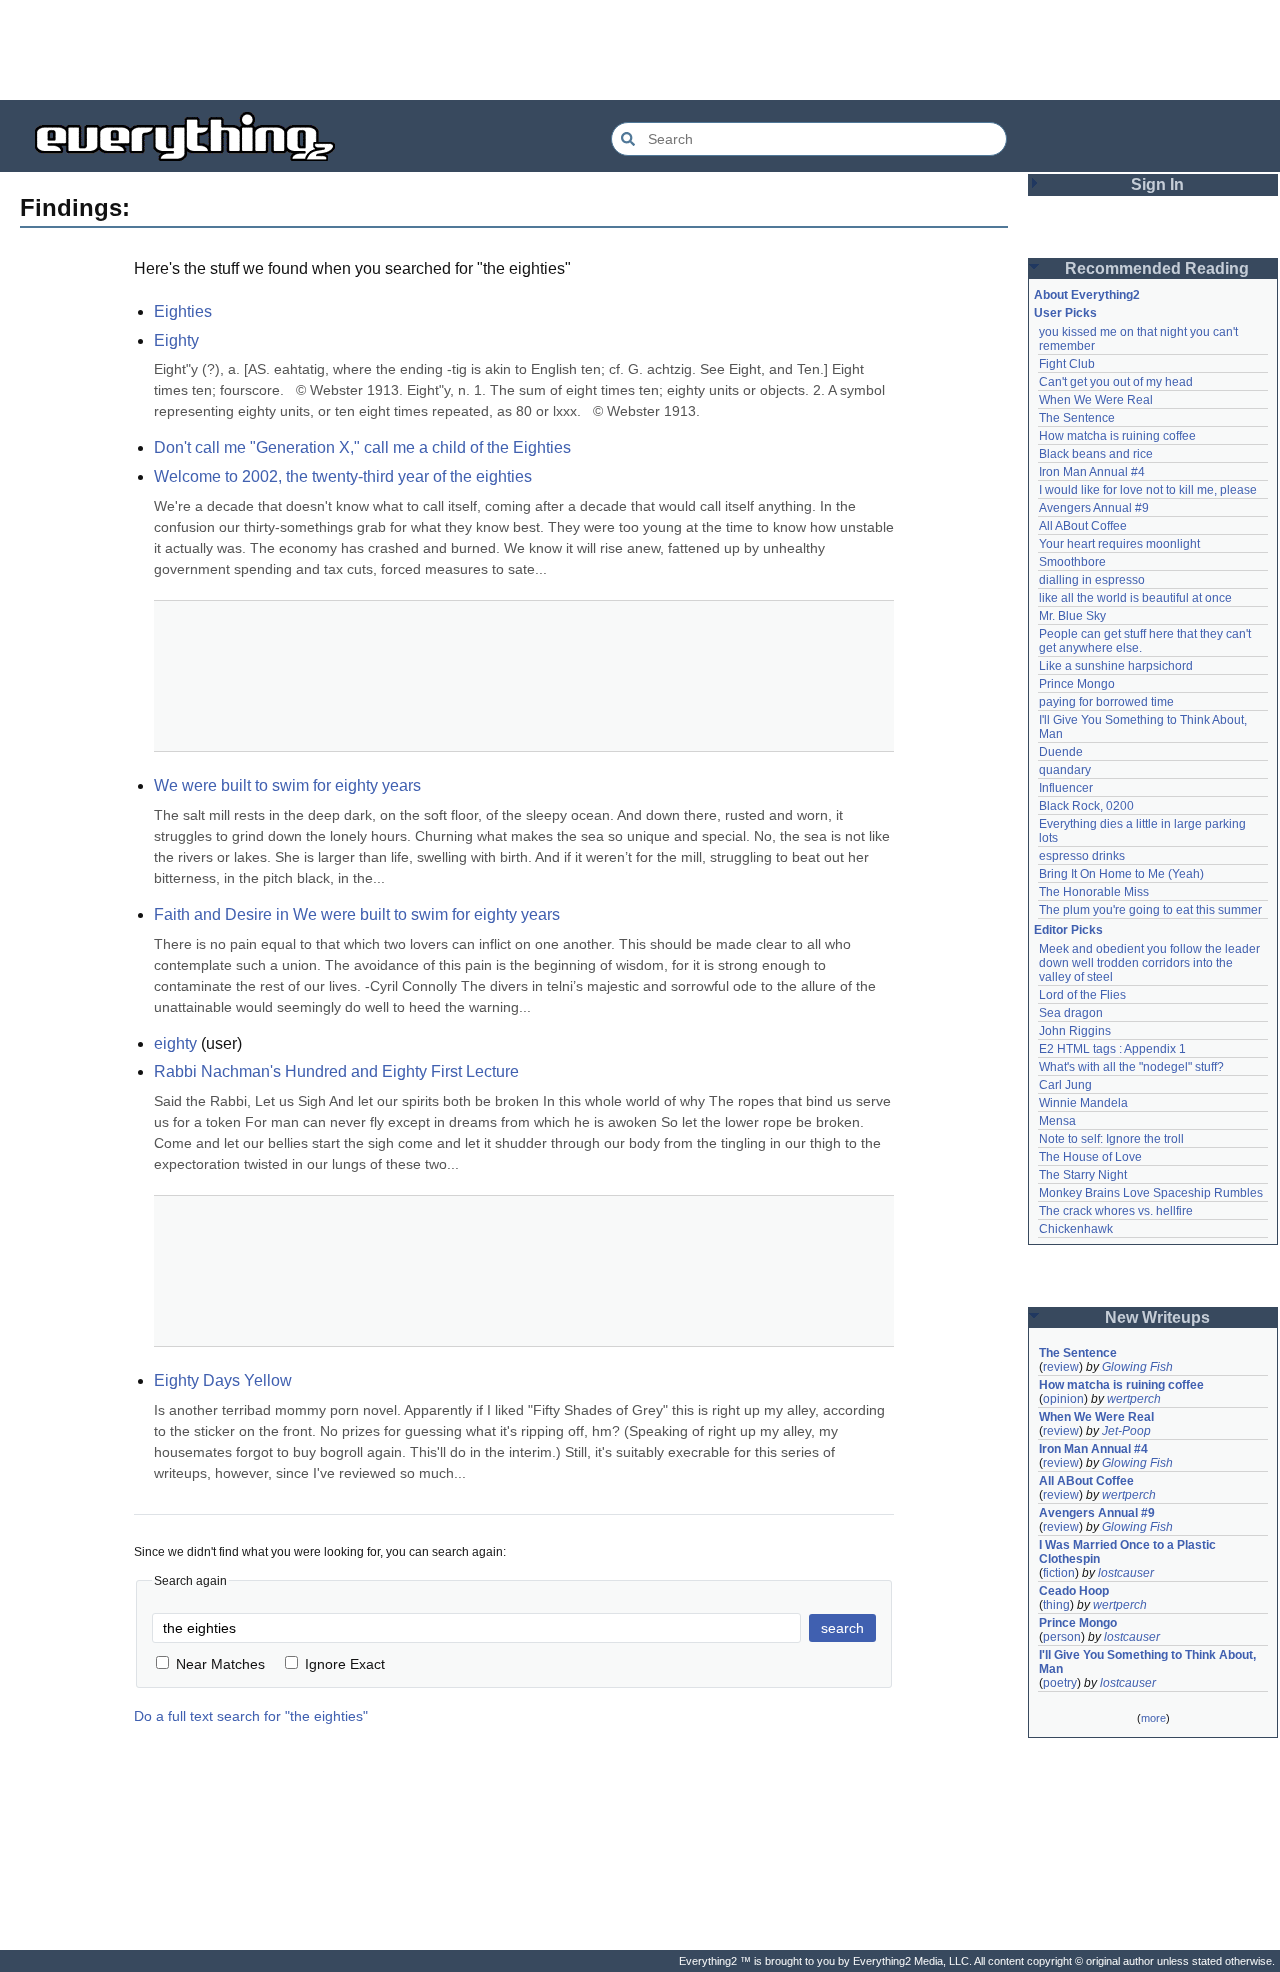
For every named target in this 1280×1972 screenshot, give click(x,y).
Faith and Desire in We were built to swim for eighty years (357, 914)
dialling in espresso (1092, 580)
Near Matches (220, 1664)
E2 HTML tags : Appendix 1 (1112, 1049)
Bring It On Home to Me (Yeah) (1121, 874)
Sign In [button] (1157, 184)
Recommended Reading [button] (1157, 268)
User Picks (1065, 313)
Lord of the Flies (1082, 995)
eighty (175, 1043)
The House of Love (1090, 1157)
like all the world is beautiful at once (1135, 598)
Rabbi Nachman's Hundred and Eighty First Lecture (336, 1071)
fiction (1059, 1573)
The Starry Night (1083, 1175)
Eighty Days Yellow (223, 1380)
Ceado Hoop (1074, 1591)
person (1062, 1637)
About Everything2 (1087, 295)
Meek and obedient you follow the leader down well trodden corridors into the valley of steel (1151, 963)
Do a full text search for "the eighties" (251, 1716)
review (1061, 1367)
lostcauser (1126, 1573)
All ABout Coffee (1083, 526)
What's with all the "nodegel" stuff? (1131, 1067)
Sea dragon (1071, 1013)
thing (1056, 1605)
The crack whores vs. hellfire (1116, 1211)
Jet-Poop (1126, 1431)
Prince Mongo (1077, 684)
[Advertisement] (640, 50)
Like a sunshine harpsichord (1116, 666)
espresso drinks (1082, 856)
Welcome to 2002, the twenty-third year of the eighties (343, 476)
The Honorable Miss (1094, 892)
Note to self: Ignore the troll (1111, 1139)
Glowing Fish (1137, 1367)
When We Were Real (1096, 400)
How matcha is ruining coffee (1117, 436)
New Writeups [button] (1157, 1317)
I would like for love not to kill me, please (1148, 490)
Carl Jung (1065, 1085)
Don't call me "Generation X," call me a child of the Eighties (362, 447)
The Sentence (1077, 418)
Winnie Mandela (1083, 1103)
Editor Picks (1068, 930)
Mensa (1057, 1121)
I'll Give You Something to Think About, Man (1149, 1662)
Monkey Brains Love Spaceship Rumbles (1151, 1193)
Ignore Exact (345, 1664)
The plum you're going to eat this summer (1150, 910)
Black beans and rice (1096, 454)
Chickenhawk (1076, 1229)
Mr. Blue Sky (1072, 616)
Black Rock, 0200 (1086, 806)
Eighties (183, 311)
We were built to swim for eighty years (287, 785)
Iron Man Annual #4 (1092, 472)
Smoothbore (1072, 562)
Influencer (1066, 788)
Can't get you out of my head (1116, 382)
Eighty (176, 340)
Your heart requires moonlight (1119, 544)
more (1153, 1718)
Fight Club (1067, 364)
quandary (1065, 770)
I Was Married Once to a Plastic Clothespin (1129, 1552)
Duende (1061, 752)
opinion (1063, 1399)
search (842, 1628)
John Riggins (1075, 1031)
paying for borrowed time (1106, 702)
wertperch (1134, 1399)
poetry (1060, 1683)
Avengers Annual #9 (1094, 508)
